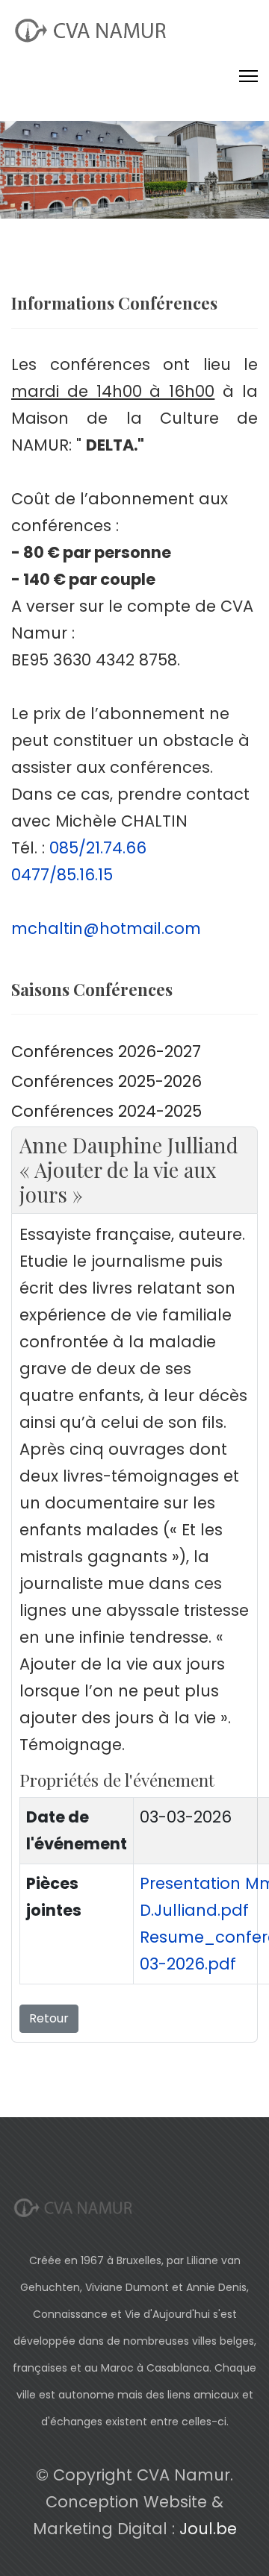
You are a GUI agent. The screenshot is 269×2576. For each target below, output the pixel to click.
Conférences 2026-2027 (106, 1052)
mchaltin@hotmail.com (106, 928)
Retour (49, 2018)
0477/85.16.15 (62, 875)
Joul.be (208, 2529)
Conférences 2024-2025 (106, 1111)
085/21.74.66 (98, 848)
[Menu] (248, 76)
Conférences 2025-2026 (106, 1081)
